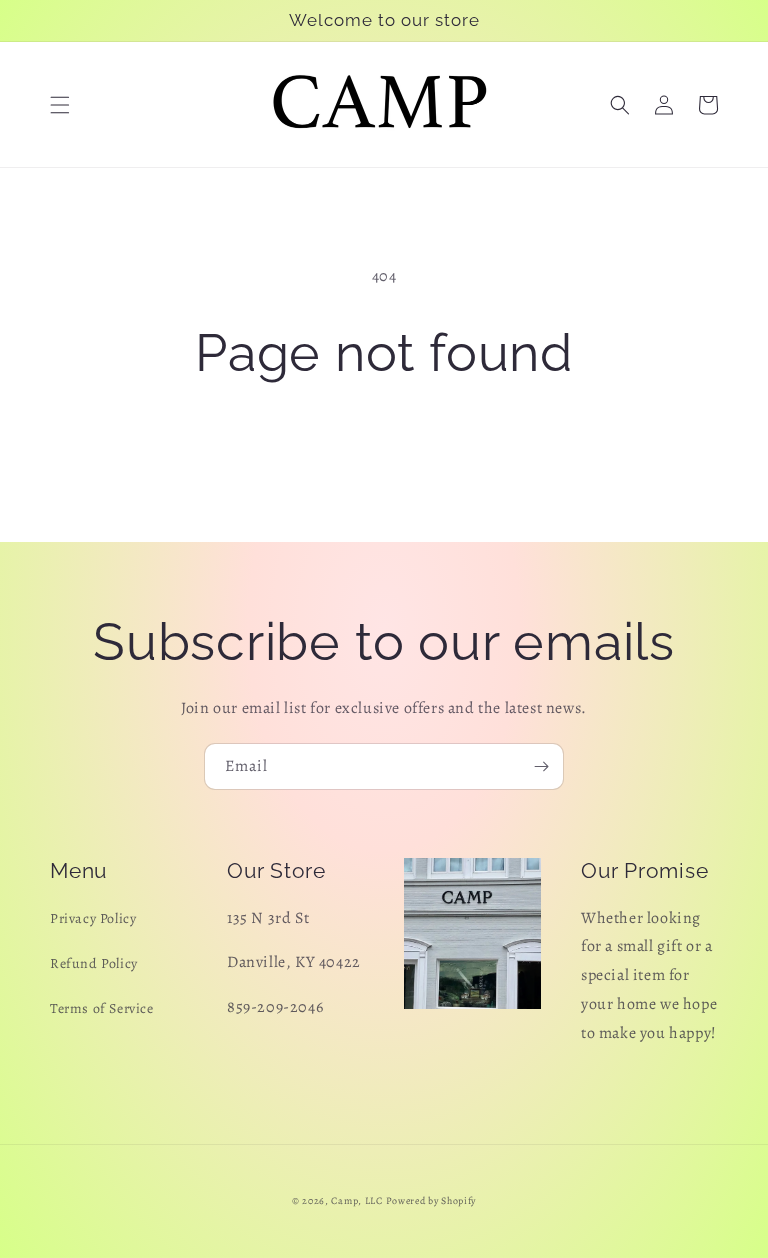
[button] (60, 105)
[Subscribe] (541, 766)
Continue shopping (384, 449)
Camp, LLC (356, 1200)
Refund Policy (94, 963)
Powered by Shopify (431, 1200)
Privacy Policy (93, 918)
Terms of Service (102, 1008)
